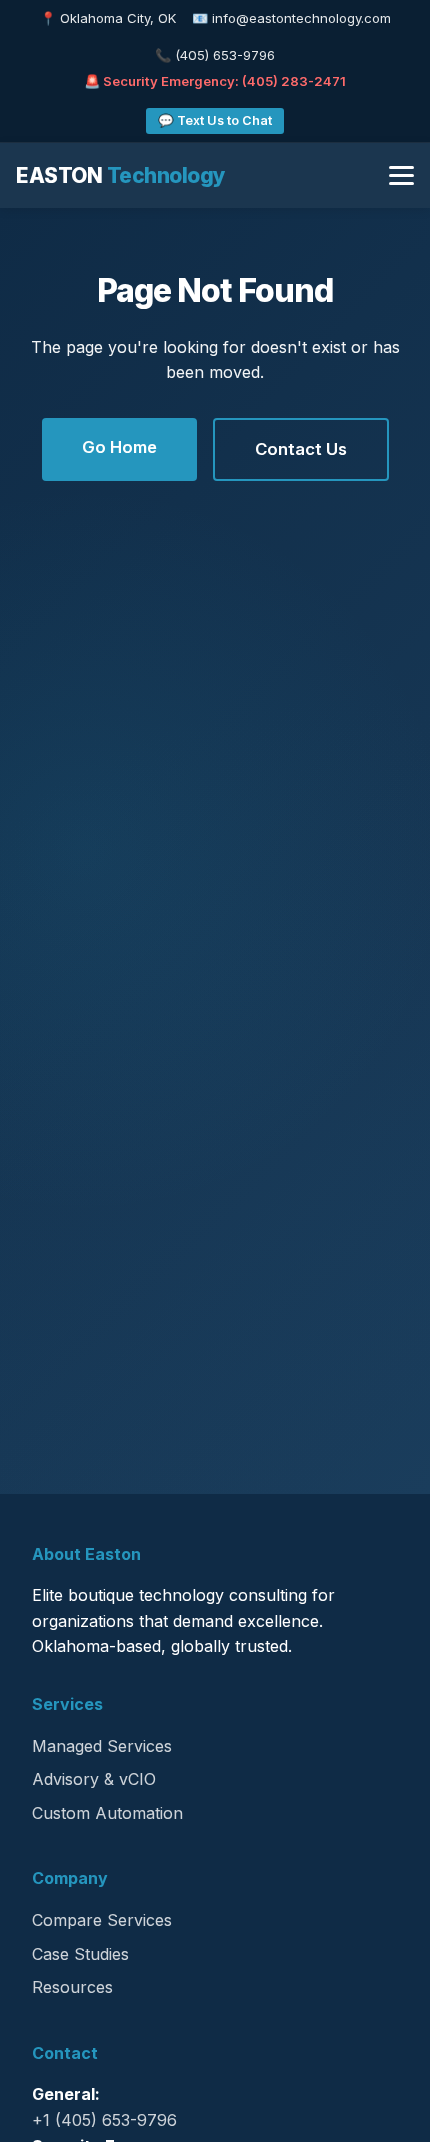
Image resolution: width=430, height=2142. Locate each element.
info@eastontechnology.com (301, 18)
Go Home (119, 447)
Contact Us (301, 449)
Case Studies (80, 1954)
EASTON (121, 175)
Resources (72, 1987)
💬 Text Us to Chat (215, 120)
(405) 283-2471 (294, 81)
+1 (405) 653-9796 (104, 2120)
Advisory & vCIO (94, 1779)
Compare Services (102, 1920)
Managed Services (102, 1746)
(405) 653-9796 (225, 55)
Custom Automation (107, 1813)
